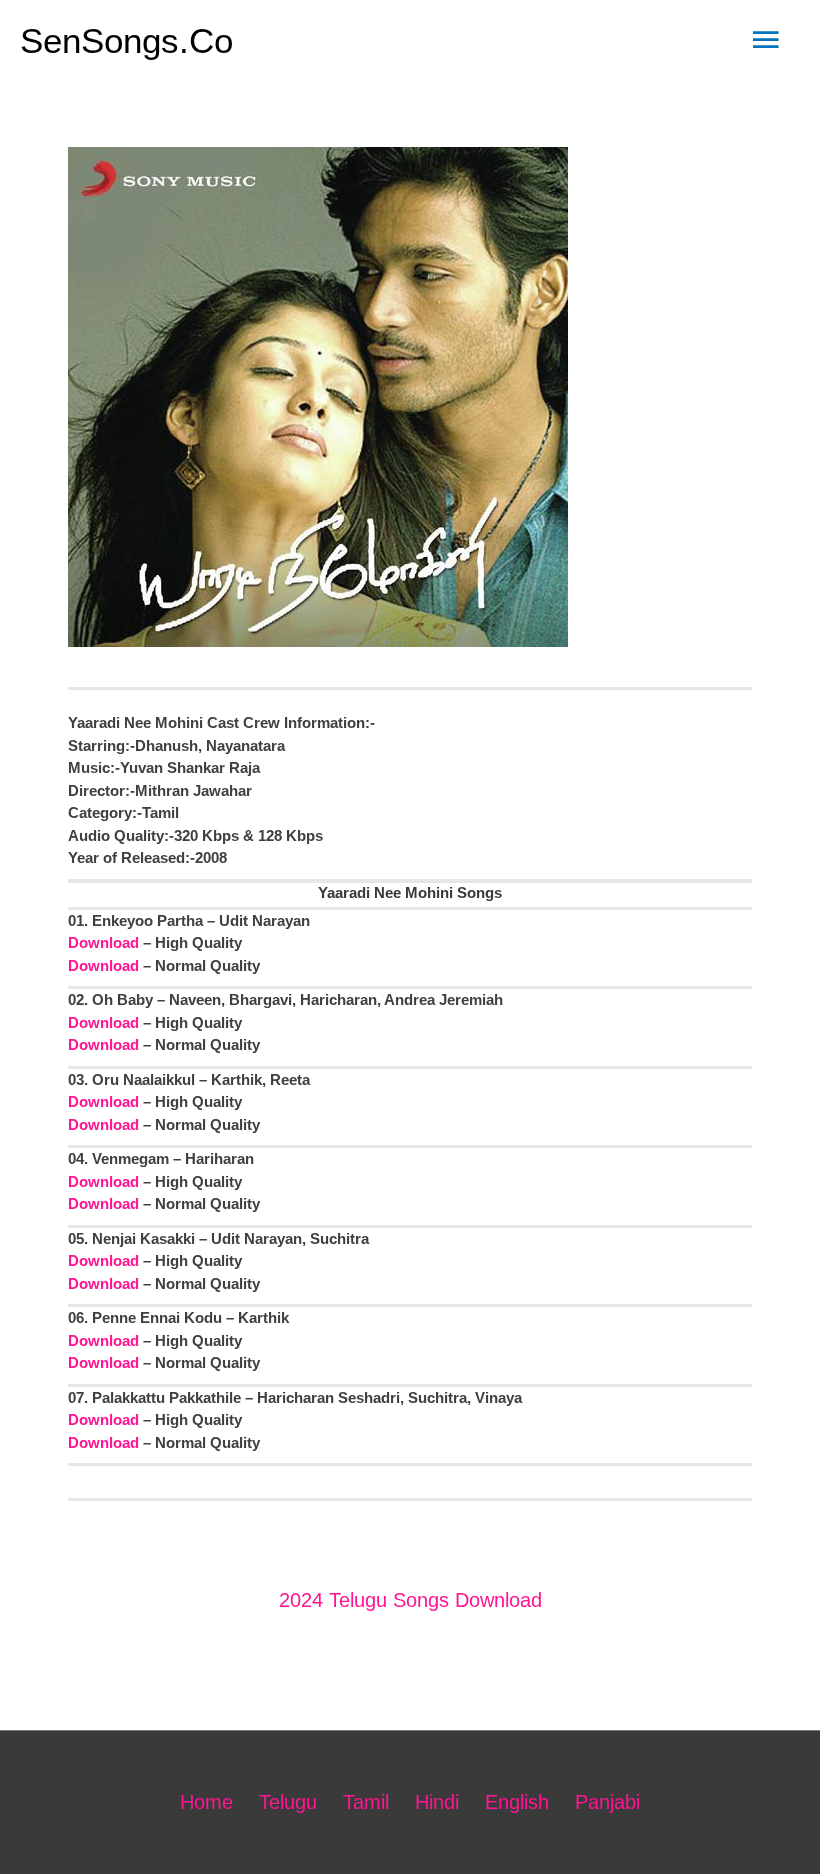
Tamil (366, 1802)
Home (206, 1802)
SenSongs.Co (126, 40)
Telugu (288, 1802)
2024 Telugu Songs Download (410, 1600)
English (517, 1802)
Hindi (437, 1802)
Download (103, 942)
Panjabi (607, 1802)
